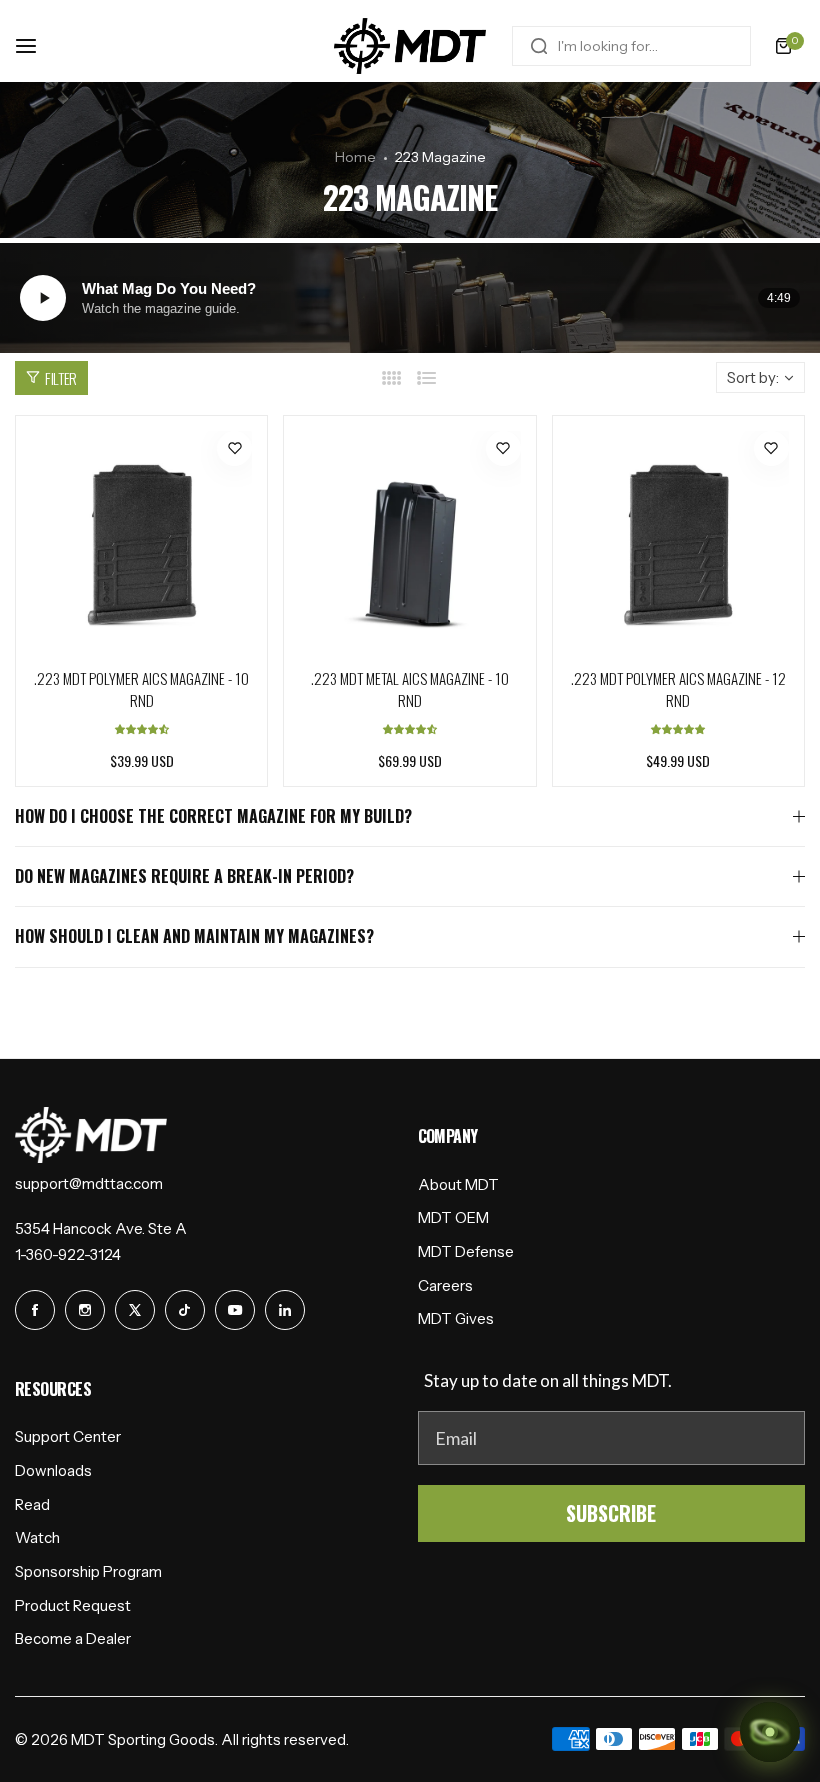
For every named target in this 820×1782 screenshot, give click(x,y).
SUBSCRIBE (611, 1513)
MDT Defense (466, 1251)
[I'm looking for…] (539, 46)
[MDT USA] (410, 46)
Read (32, 1504)
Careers (445, 1285)
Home (355, 157)
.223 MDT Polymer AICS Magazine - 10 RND (141, 689)
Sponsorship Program (88, 1571)
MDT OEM (453, 1217)
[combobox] (631, 46)
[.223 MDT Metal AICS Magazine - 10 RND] (409, 541)
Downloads (53, 1470)
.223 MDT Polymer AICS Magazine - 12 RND (678, 689)
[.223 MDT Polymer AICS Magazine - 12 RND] (678, 541)
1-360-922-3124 (68, 1254)
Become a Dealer (73, 1638)
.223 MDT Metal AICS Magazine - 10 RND (410, 689)
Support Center (68, 1436)
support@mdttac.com (89, 1183)
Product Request (73, 1605)
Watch (37, 1537)
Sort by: (753, 377)
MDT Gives (456, 1318)
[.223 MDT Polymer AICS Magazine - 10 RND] (141, 541)
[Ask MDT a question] (770, 1732)
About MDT (458, 1184)
